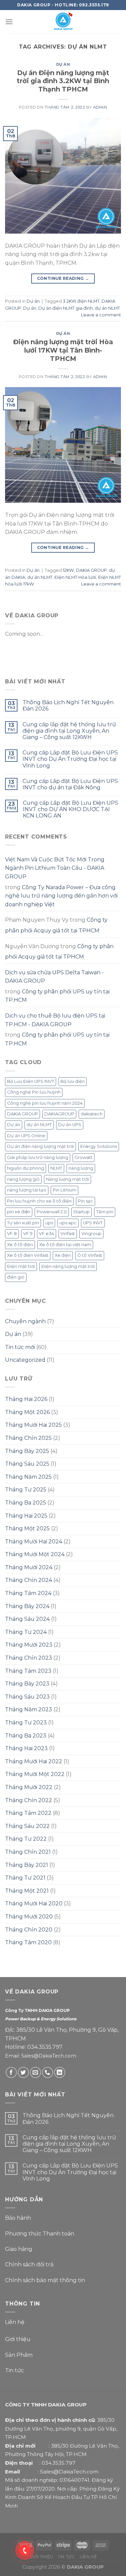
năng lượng (81, 1168)
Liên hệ (15, 2322)
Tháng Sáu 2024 (27, 1619)
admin (100, 107)
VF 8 (12, 1234)
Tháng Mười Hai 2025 (33, 1425)
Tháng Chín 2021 (28, 1852)
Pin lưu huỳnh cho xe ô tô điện (39, 1201)
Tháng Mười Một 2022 (35, 1774)
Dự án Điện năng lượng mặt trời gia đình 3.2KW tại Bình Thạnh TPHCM (63, 81)
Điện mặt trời (21, 1266)
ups (49, 1223)
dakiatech (92, 1114)
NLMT (56, 1168)
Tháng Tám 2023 (28, 1671)
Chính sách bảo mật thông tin (45, 2280)
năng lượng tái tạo (27, 1190)
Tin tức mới (20, 1347)
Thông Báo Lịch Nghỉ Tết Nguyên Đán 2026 (68, 706)
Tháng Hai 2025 (26, 1516)
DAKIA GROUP (91, 570)
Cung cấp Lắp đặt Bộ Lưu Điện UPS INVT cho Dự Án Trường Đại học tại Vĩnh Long (70, 759)
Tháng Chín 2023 (29, 1658)
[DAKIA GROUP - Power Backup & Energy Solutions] (63, 22)
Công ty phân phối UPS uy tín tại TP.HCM (57, 996)
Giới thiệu (18, 2339)
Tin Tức (66, 2557)
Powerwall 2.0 (52, 1212)
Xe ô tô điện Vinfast (28, 1255)
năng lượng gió (23, 1179)
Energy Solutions (99, 1146)
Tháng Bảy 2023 (27, 1684)
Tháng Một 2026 (27, 1412)
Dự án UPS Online (26, 1136)
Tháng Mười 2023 (29, 1645)
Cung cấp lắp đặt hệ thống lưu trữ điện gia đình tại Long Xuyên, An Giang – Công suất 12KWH (69, 731)
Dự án (63, 64)
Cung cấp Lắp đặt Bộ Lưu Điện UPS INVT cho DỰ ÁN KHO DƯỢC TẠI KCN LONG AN (71, 809)
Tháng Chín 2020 (29, 1930)
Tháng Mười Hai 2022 (34, 1761)
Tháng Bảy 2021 (27, 1865)
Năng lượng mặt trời (68, 1179)
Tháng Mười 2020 (29, 1917)
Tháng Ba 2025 (26, 1503)
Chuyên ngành (25, 1321)
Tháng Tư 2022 (26, 1839)
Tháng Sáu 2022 (27, 1826)
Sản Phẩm (19, 2355)
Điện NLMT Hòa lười (75, 577)
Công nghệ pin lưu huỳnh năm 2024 (45, 1103)
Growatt (83, 1157)
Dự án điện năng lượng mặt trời (40, 1146)
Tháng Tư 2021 (25, 1878)
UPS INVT (93, 1223)
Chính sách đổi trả (29, 2264)
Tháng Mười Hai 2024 (34, 1542)
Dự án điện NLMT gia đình (66, 308)
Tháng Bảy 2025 (27, 1451)
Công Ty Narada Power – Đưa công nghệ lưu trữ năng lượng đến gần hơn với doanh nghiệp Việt (61, 896)
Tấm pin (105, 1212)
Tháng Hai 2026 (26, 1399)
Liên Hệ (88, 2557)
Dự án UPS (70, 1125)
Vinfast (68, 1234)
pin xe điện (19, 1212)
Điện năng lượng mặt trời (68, 1266)
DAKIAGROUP (59, 1114)
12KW (68, 570)
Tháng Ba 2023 (26, 1736)
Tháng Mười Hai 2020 (34, 1904)
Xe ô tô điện (20, 1245)
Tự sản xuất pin (23, 1223)
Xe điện (63, 1255)
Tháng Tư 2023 (26, 1723)
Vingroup (91, 1234)
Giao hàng (19, 2249)
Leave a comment (101, 315)
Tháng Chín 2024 (29, 1580)
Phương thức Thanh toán (40, 2234)
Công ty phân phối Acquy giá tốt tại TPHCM (56, 925)
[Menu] (9, 22)
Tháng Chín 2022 (29, 1800)
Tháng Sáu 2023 (27, 1697)
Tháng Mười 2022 (29, 1787)
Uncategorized (25, 1360)
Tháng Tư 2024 (26, 1632)
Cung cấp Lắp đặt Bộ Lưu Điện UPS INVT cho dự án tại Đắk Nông (70, 784)
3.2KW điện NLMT (81, 301)
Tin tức (14, 2370)
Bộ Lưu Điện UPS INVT (31, 1081)
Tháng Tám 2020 (28, 1942)
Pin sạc (86, 1201)
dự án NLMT (107, 308)
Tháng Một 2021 (27, 1891)
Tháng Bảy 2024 (27, 1606)
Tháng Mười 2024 (29, 1567)
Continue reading (63, 278)
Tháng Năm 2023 (29, 1709)
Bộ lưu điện (73, 1081)
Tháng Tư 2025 (26, 1490)
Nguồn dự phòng (26, 1168)
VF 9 (28, 1234)
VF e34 (47, 1234)
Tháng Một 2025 (27, 1528)
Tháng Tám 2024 (28, 1593)
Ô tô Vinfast (90, 1255)
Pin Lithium (65, 1190)
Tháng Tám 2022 (28, 1813)
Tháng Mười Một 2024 (35, 1554)
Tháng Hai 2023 (26, 1748)
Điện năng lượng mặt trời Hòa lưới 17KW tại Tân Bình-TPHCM (63, 350)
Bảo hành (18, 2218)
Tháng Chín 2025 (28, 1438)
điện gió (16, 1277)
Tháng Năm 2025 (28, 1477)
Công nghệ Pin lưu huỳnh (34, 1092)
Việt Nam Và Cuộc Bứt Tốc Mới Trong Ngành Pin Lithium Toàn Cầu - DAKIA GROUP (55, 868)
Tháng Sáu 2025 (27, 1464)
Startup (81, 1212)
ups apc (68, 1223)
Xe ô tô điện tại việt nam (65, 1245)
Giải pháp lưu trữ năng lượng (38, 1157)
